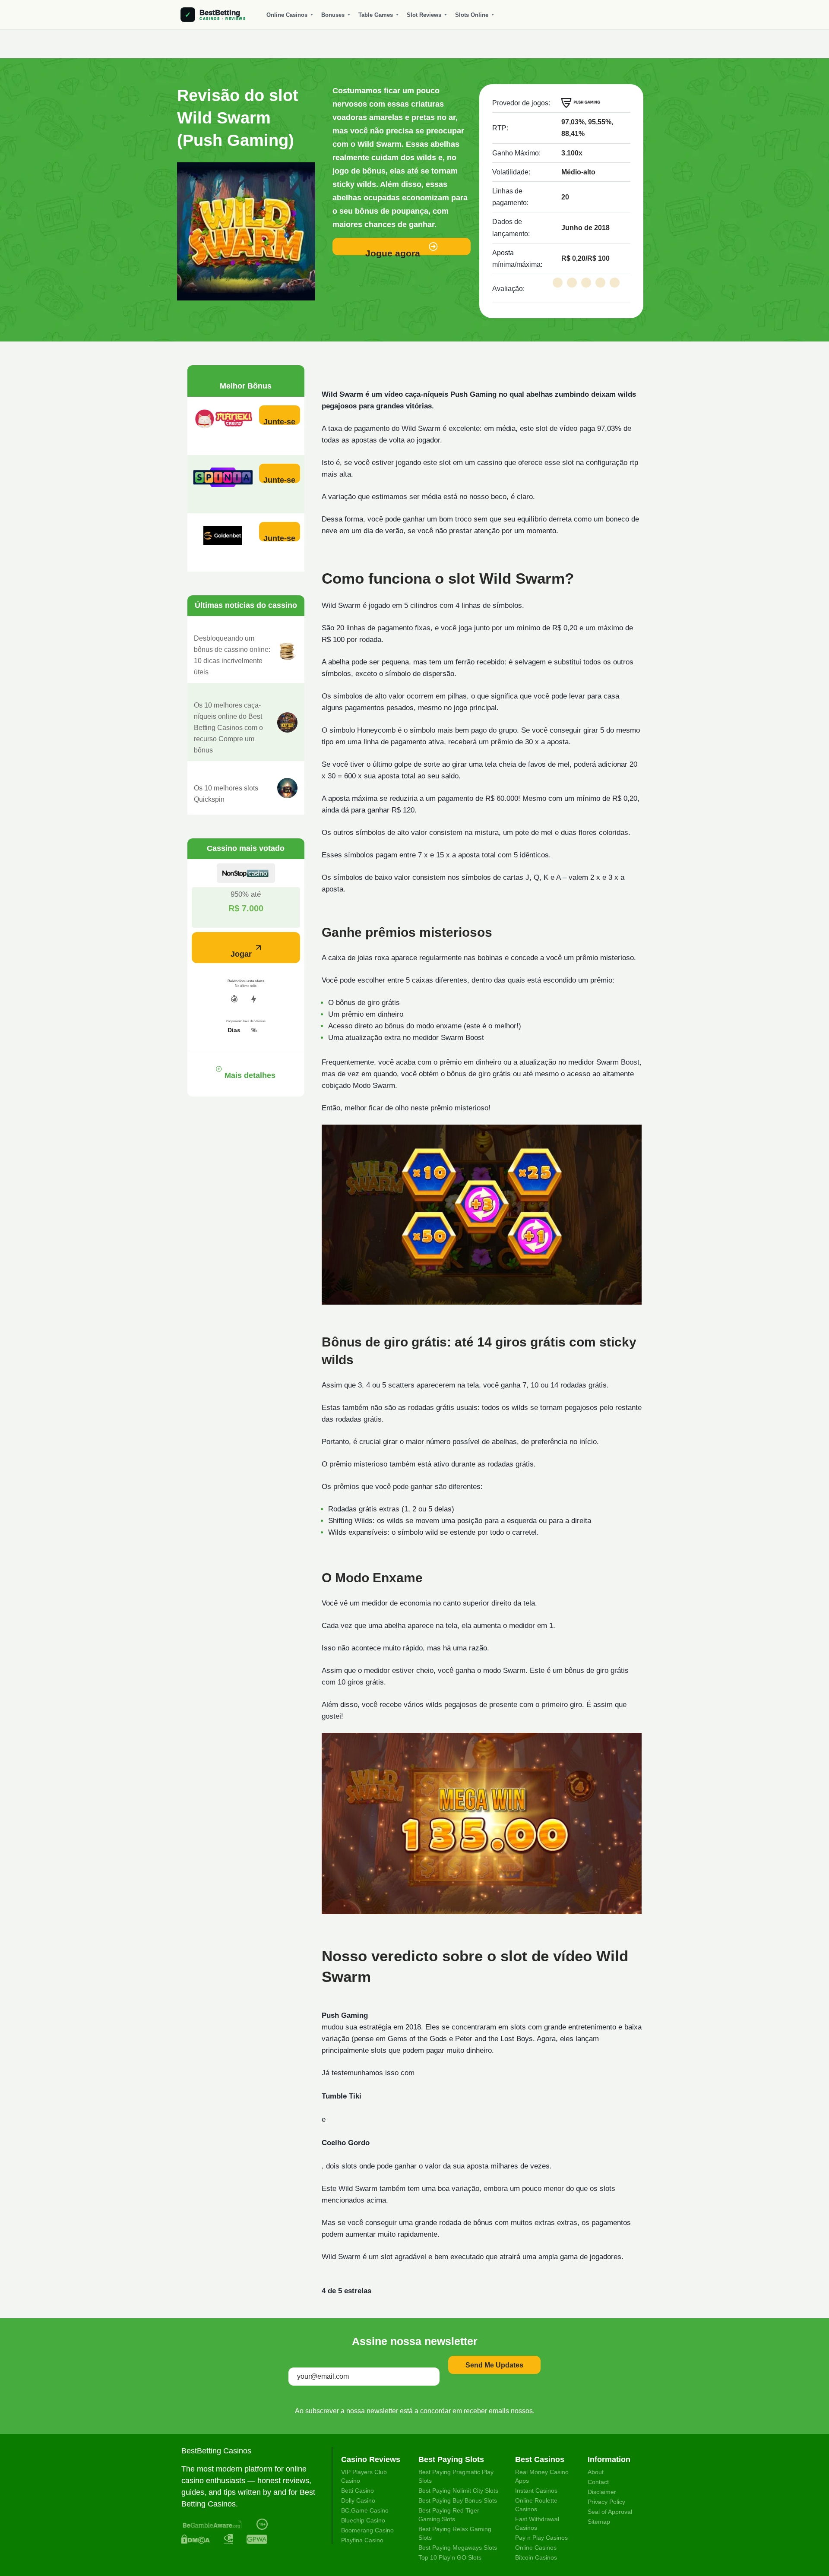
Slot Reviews (424, 15)
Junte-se (279, 421)
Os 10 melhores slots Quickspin (226, 794)
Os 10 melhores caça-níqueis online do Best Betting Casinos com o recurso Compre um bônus (228, 728)
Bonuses (333, 15)
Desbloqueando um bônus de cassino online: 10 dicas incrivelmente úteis (232, 655)
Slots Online (472, 15)
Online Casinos (287, 15)
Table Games (376, 15)
